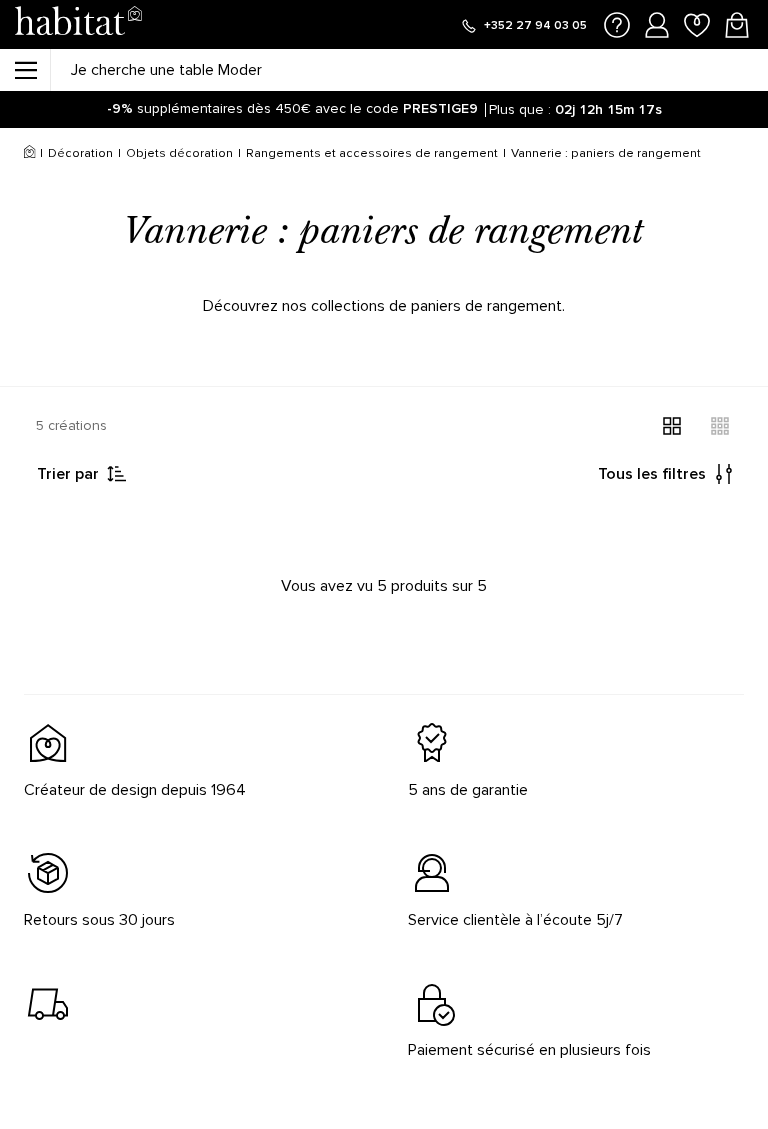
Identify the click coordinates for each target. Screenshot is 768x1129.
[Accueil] (29, 154)
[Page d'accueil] (78, 24)
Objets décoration (179, 153)
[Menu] (25, 70)
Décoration (80, 153)
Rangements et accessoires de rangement (372, 153)
